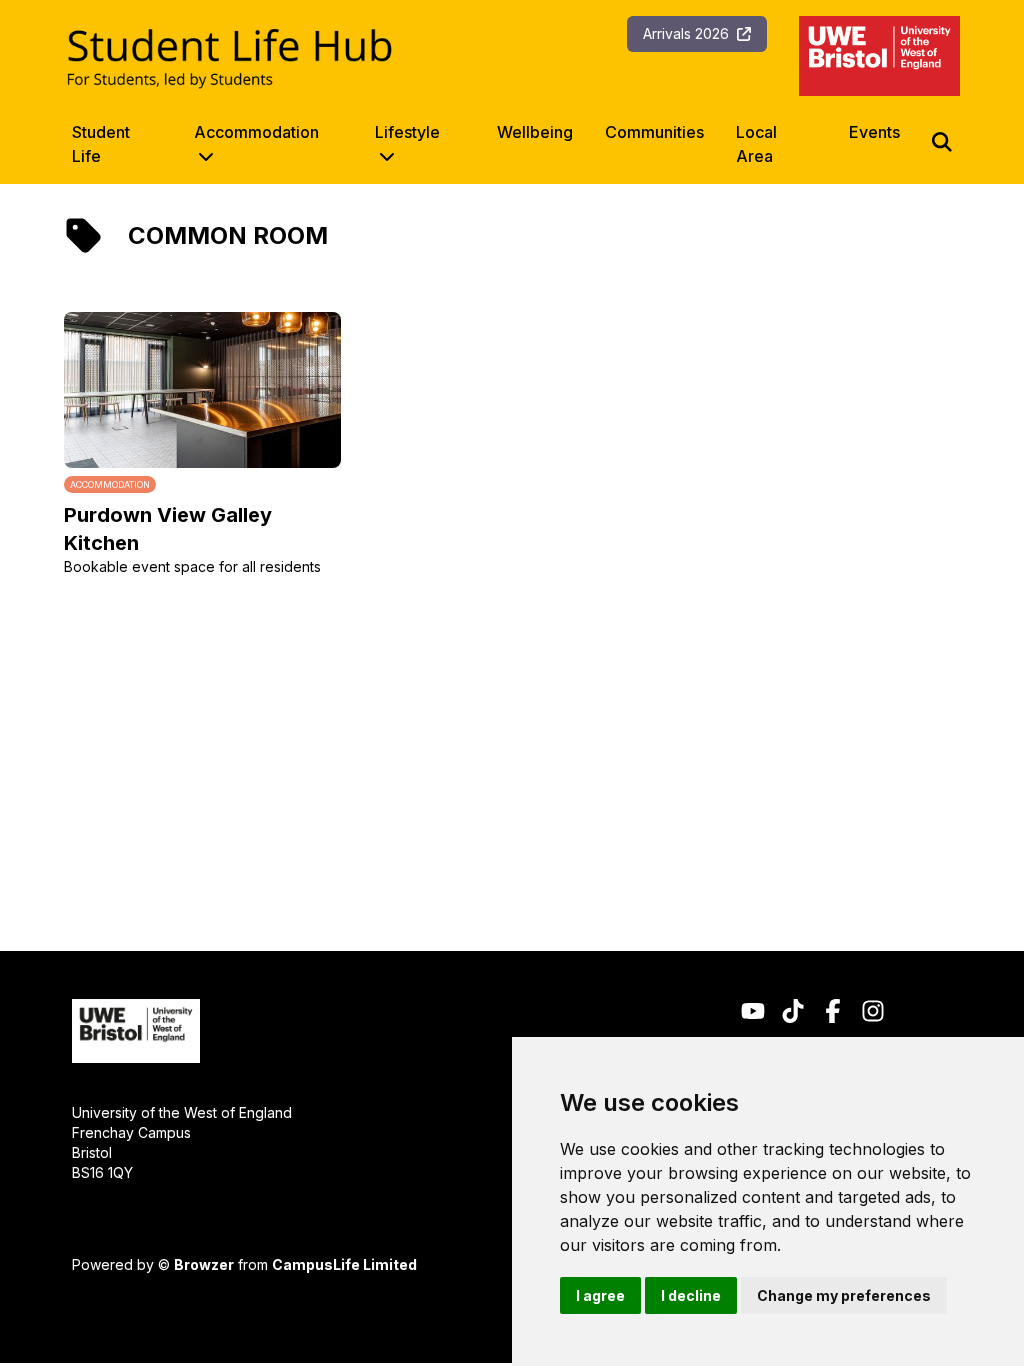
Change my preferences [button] (844, 1295)
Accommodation (256, 132)
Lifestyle (407, 132)
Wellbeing (535, 132)
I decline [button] (691, 1295)
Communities (654, 132)
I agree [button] (600, 1295)
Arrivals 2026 (686, 33)
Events (874, 132)
